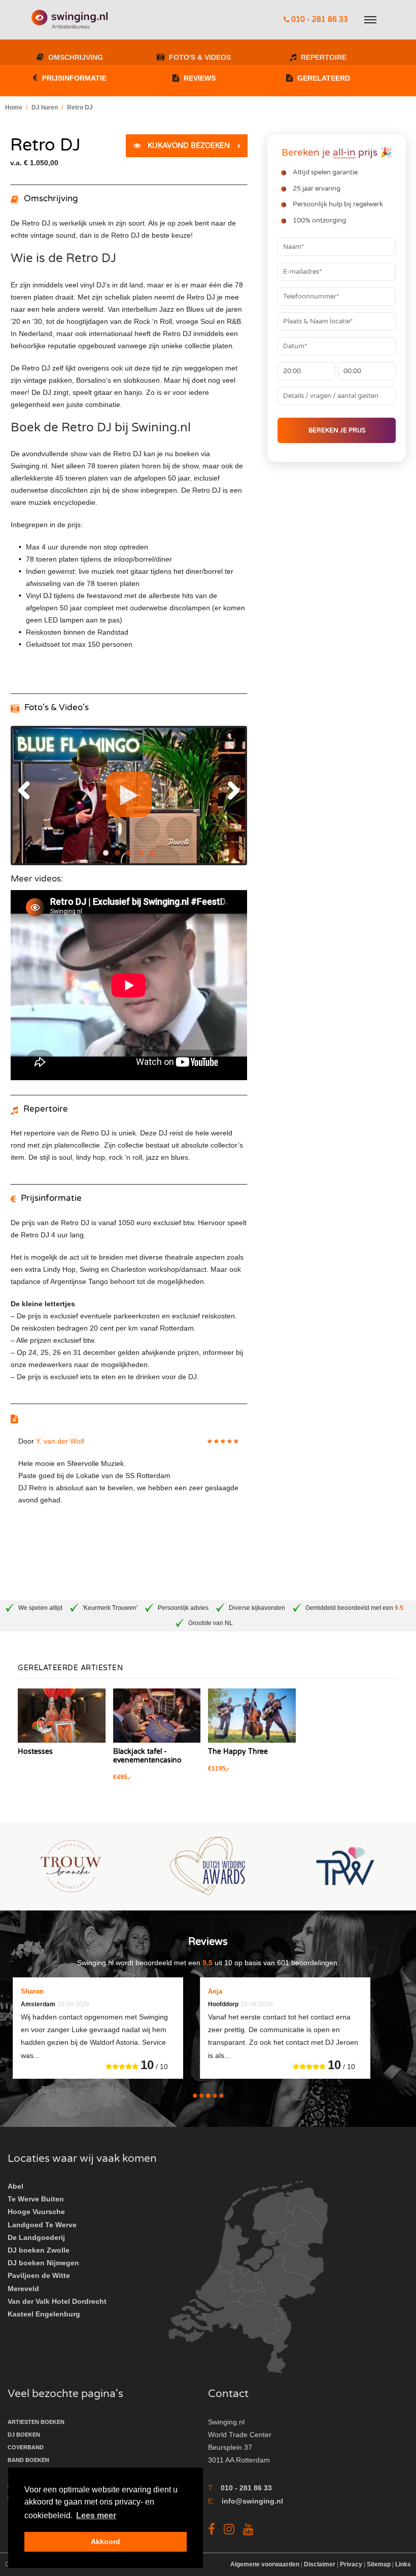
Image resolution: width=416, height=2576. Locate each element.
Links (403, 2564)
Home (14, 107)
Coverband (26, 2447)
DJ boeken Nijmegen (43, 2263)
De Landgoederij (36, 2237)
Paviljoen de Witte (39, 2275)
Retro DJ (80, 107)
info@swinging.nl (252, 2501)
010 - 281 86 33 (319, 20)
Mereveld (23, 2289)
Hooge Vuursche (36, 2212)
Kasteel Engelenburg (44, 2314)
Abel (15, 2186)
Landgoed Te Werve (42, 2225)
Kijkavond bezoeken (193, 146)
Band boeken (28, 2460)
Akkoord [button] (106, 2542)
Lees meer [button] (96, 2515)
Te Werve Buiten (36, 2199)
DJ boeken (24, 2435)
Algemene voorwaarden (266, 2564)
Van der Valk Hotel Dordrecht (57, 2301)
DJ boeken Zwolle (39, 2250)
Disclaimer (320, 2564)
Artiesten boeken (36, 2422)
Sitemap (379, 2564)
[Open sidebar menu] (371, 20)
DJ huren (45, 107)
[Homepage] (70, 20)
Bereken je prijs (337, 430)
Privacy (351, 2564)
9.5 (399, 1608)
